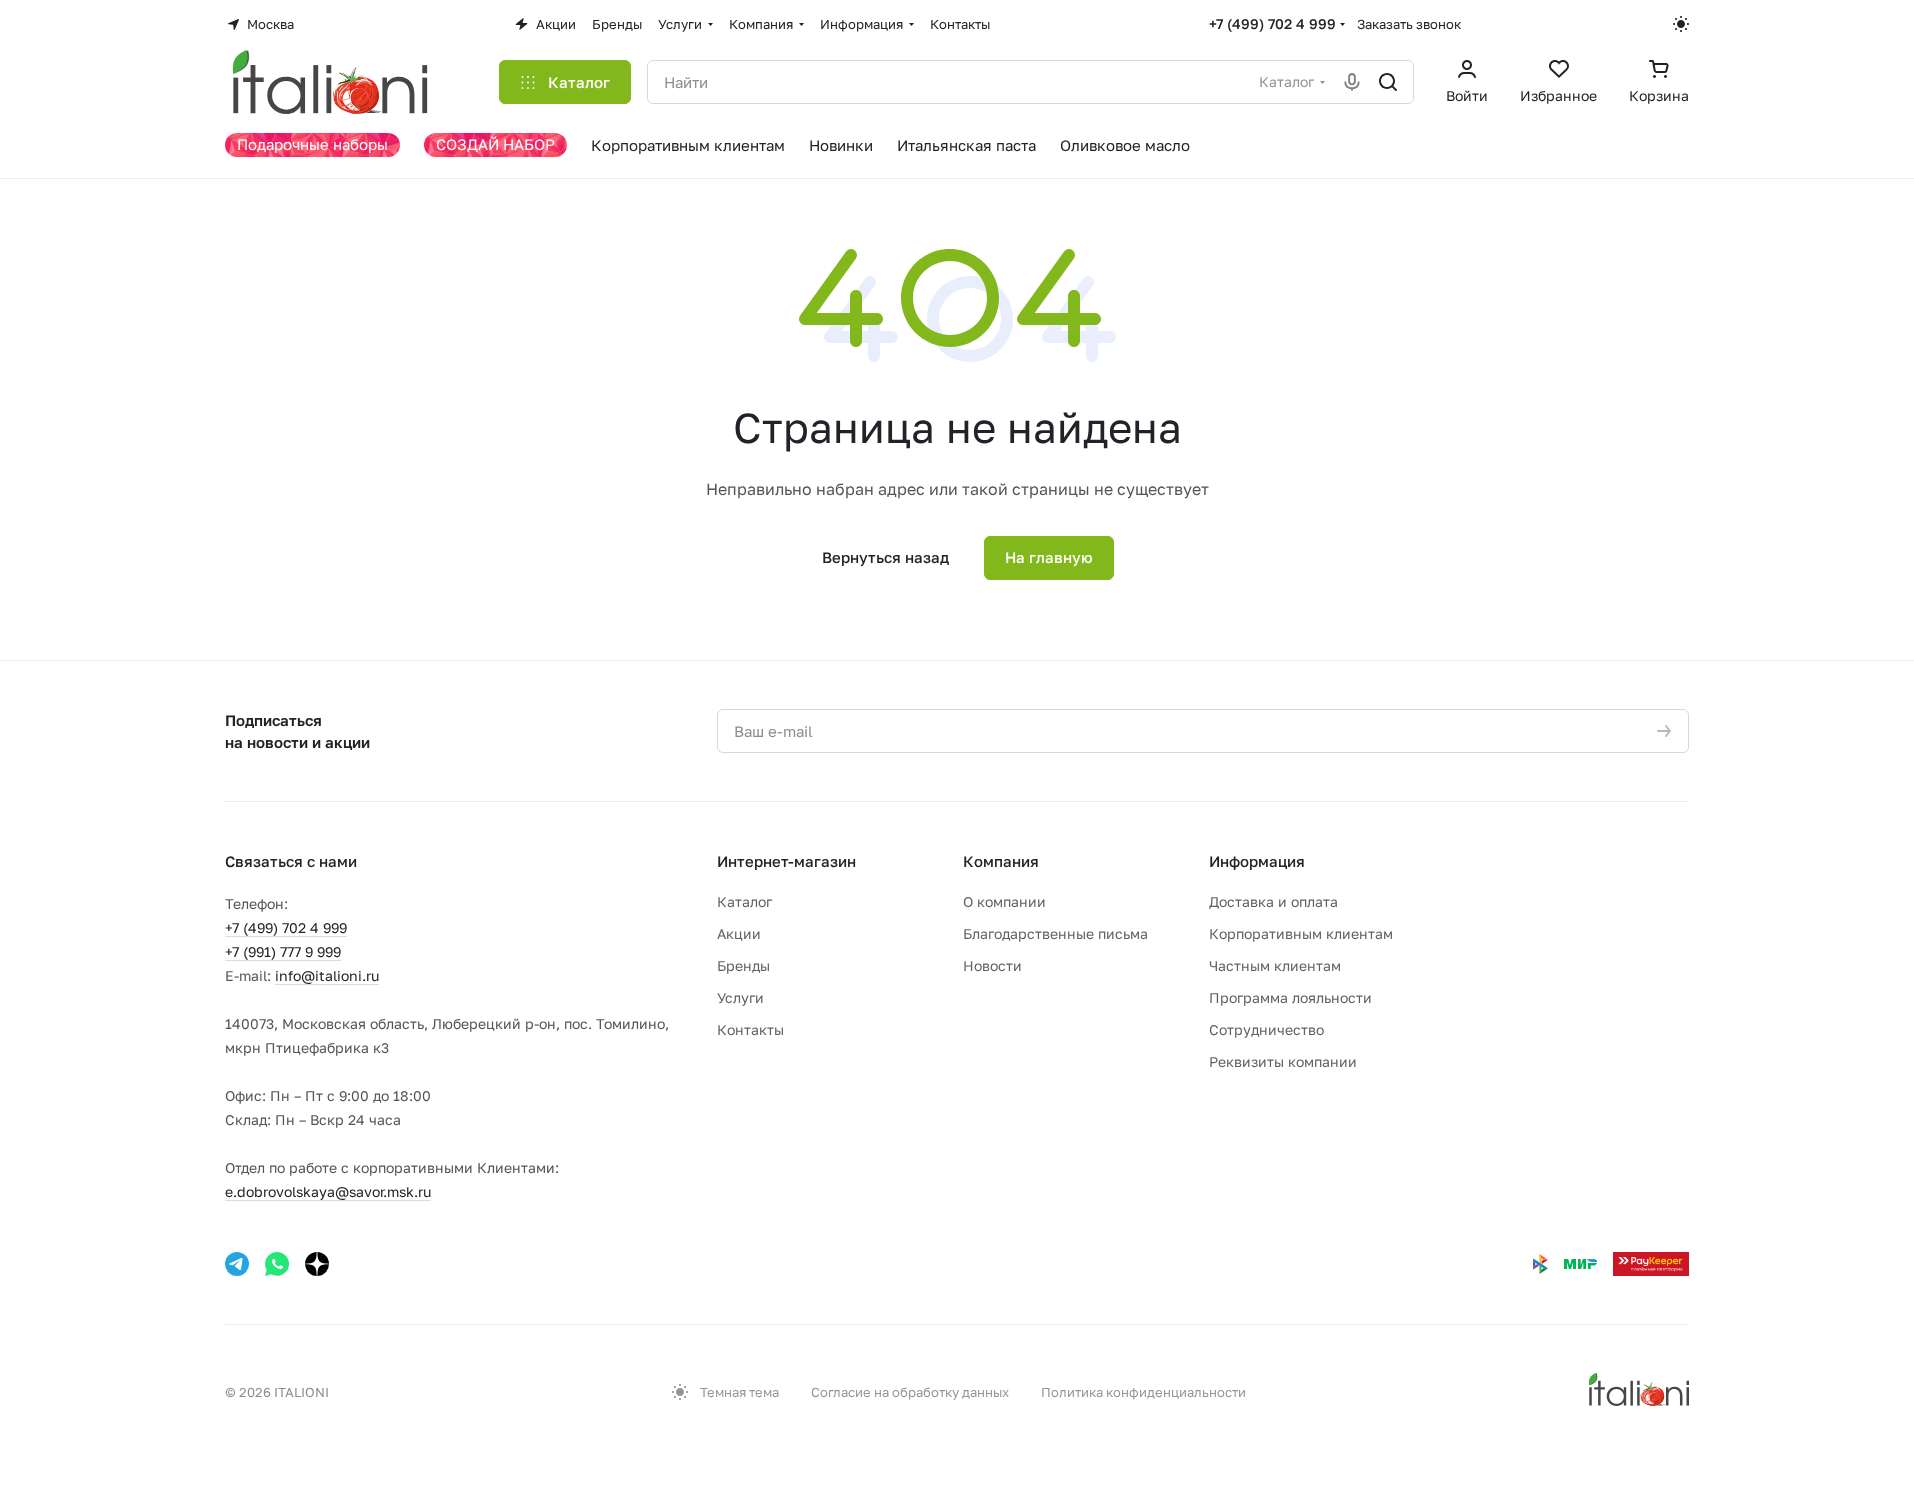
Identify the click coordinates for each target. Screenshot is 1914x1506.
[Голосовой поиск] (1352, 82)
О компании (1004, 901)
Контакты (750, 1029)
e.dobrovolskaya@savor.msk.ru (328, 1191)
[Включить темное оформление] (1681, 24)
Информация (1257, 861)
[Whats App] (277, 1264)
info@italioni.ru (327, 975)
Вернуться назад (885, 557)
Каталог (744, 901)
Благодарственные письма (1055, 933)
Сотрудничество (1266, 1029)
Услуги (740, 997)
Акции (739, 933)
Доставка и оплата (1273, 901)
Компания (1001, 861)
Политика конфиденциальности (1143, 1392)
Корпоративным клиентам (1301, 933)
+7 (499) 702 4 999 (1272, 23)
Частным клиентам (1275, 965)
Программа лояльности (1290, 997)
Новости (992, 965)
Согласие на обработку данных (910, 1392)
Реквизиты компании (1283, 1061)
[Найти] (1388, 82)
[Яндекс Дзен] (317, 1264)
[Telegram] (237, 1264)
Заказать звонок (1409, 24)
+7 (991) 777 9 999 (283, 951)
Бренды (743, 965)
